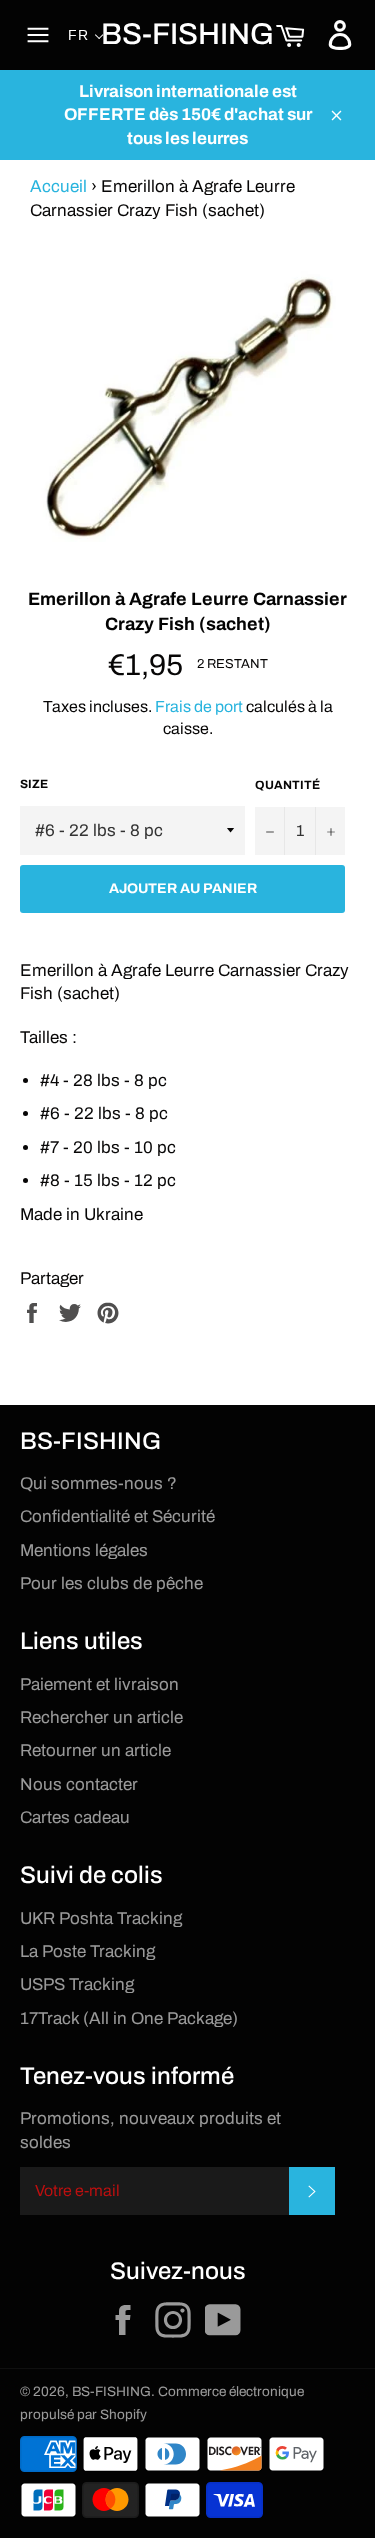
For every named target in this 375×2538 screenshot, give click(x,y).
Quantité (287, 785)
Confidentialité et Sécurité (117, 1516)
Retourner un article (95, 1750)
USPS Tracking (77, 1984)
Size (34, 784)
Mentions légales (84, 1550)
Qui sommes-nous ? (98, 1483)
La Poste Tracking (87, 1951)
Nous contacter (79, 1784)
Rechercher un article (101, 1717)
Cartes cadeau (75, 1817)
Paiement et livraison (99, 1684)
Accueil (58, 186)
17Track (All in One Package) (129, 2018)
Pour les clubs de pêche (111, 1583)
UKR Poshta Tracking (101, 1918)
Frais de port (199, 706)
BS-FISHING (187, 34)
